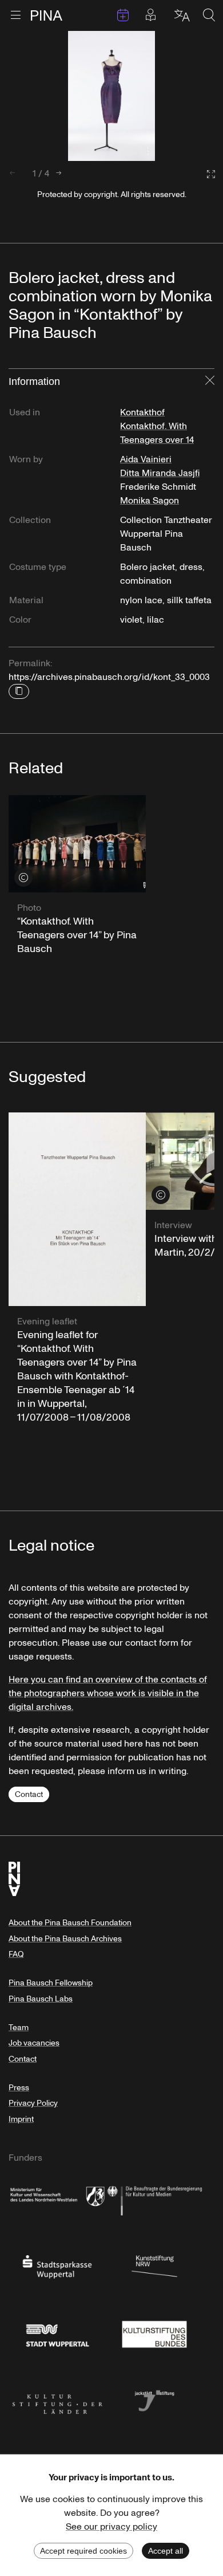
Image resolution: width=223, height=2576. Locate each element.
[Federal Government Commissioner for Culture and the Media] (154, 2199)
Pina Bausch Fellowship (51, 1983)
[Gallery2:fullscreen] (205, 174)
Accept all (166, 2551)
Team (19, 2028)
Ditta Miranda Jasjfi (160, 473)
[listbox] (111, 96)
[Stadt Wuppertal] (57, 2333)
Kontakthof (142, 412)
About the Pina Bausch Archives (65, 1939)
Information (34, 382)
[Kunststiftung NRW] (154, 2266)
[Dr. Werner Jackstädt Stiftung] (154, 2400)
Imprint (21, 2119)
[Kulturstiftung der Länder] (57, 2400)
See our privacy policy (111, 2527)
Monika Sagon (150, 501)
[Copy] (19, 691)
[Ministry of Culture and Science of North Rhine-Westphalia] (57, 2199)
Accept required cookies (83, 2551)
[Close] (210, 382)
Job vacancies (34, 2043)
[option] (111, 96)
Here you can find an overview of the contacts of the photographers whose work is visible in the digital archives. (108, 1693)
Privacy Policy (33, 2103)
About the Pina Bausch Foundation (70, 1923)
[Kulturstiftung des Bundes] (154, 2333)
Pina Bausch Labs (41, 1999)
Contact (29, 1794)
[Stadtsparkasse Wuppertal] (57, 2266)
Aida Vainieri (146, 459)
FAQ (16, 1954)
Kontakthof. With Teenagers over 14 (157, 433)
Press (19, 2088)
